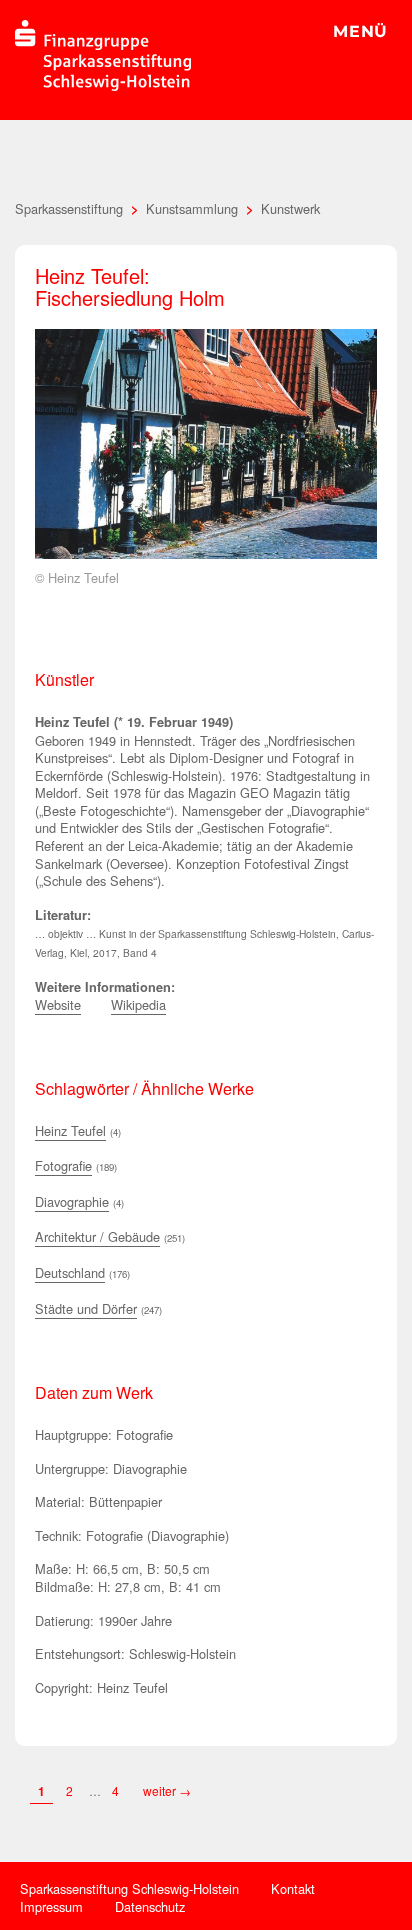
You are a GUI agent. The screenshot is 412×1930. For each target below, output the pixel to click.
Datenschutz (150, 1906)
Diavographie (72, 1201)
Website (58, 1004)
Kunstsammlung (192, 208)
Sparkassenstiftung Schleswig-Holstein (129, 1888)
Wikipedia (138, 1004)
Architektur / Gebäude (97, 1236)
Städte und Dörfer (86, 1308)
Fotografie (63, 1165)
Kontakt (293, 1888)
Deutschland (70, 1272)
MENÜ (360, 31)
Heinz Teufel (70, 1130)
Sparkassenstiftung (69, 208)
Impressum (51, 1906)
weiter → (167, 1790)
